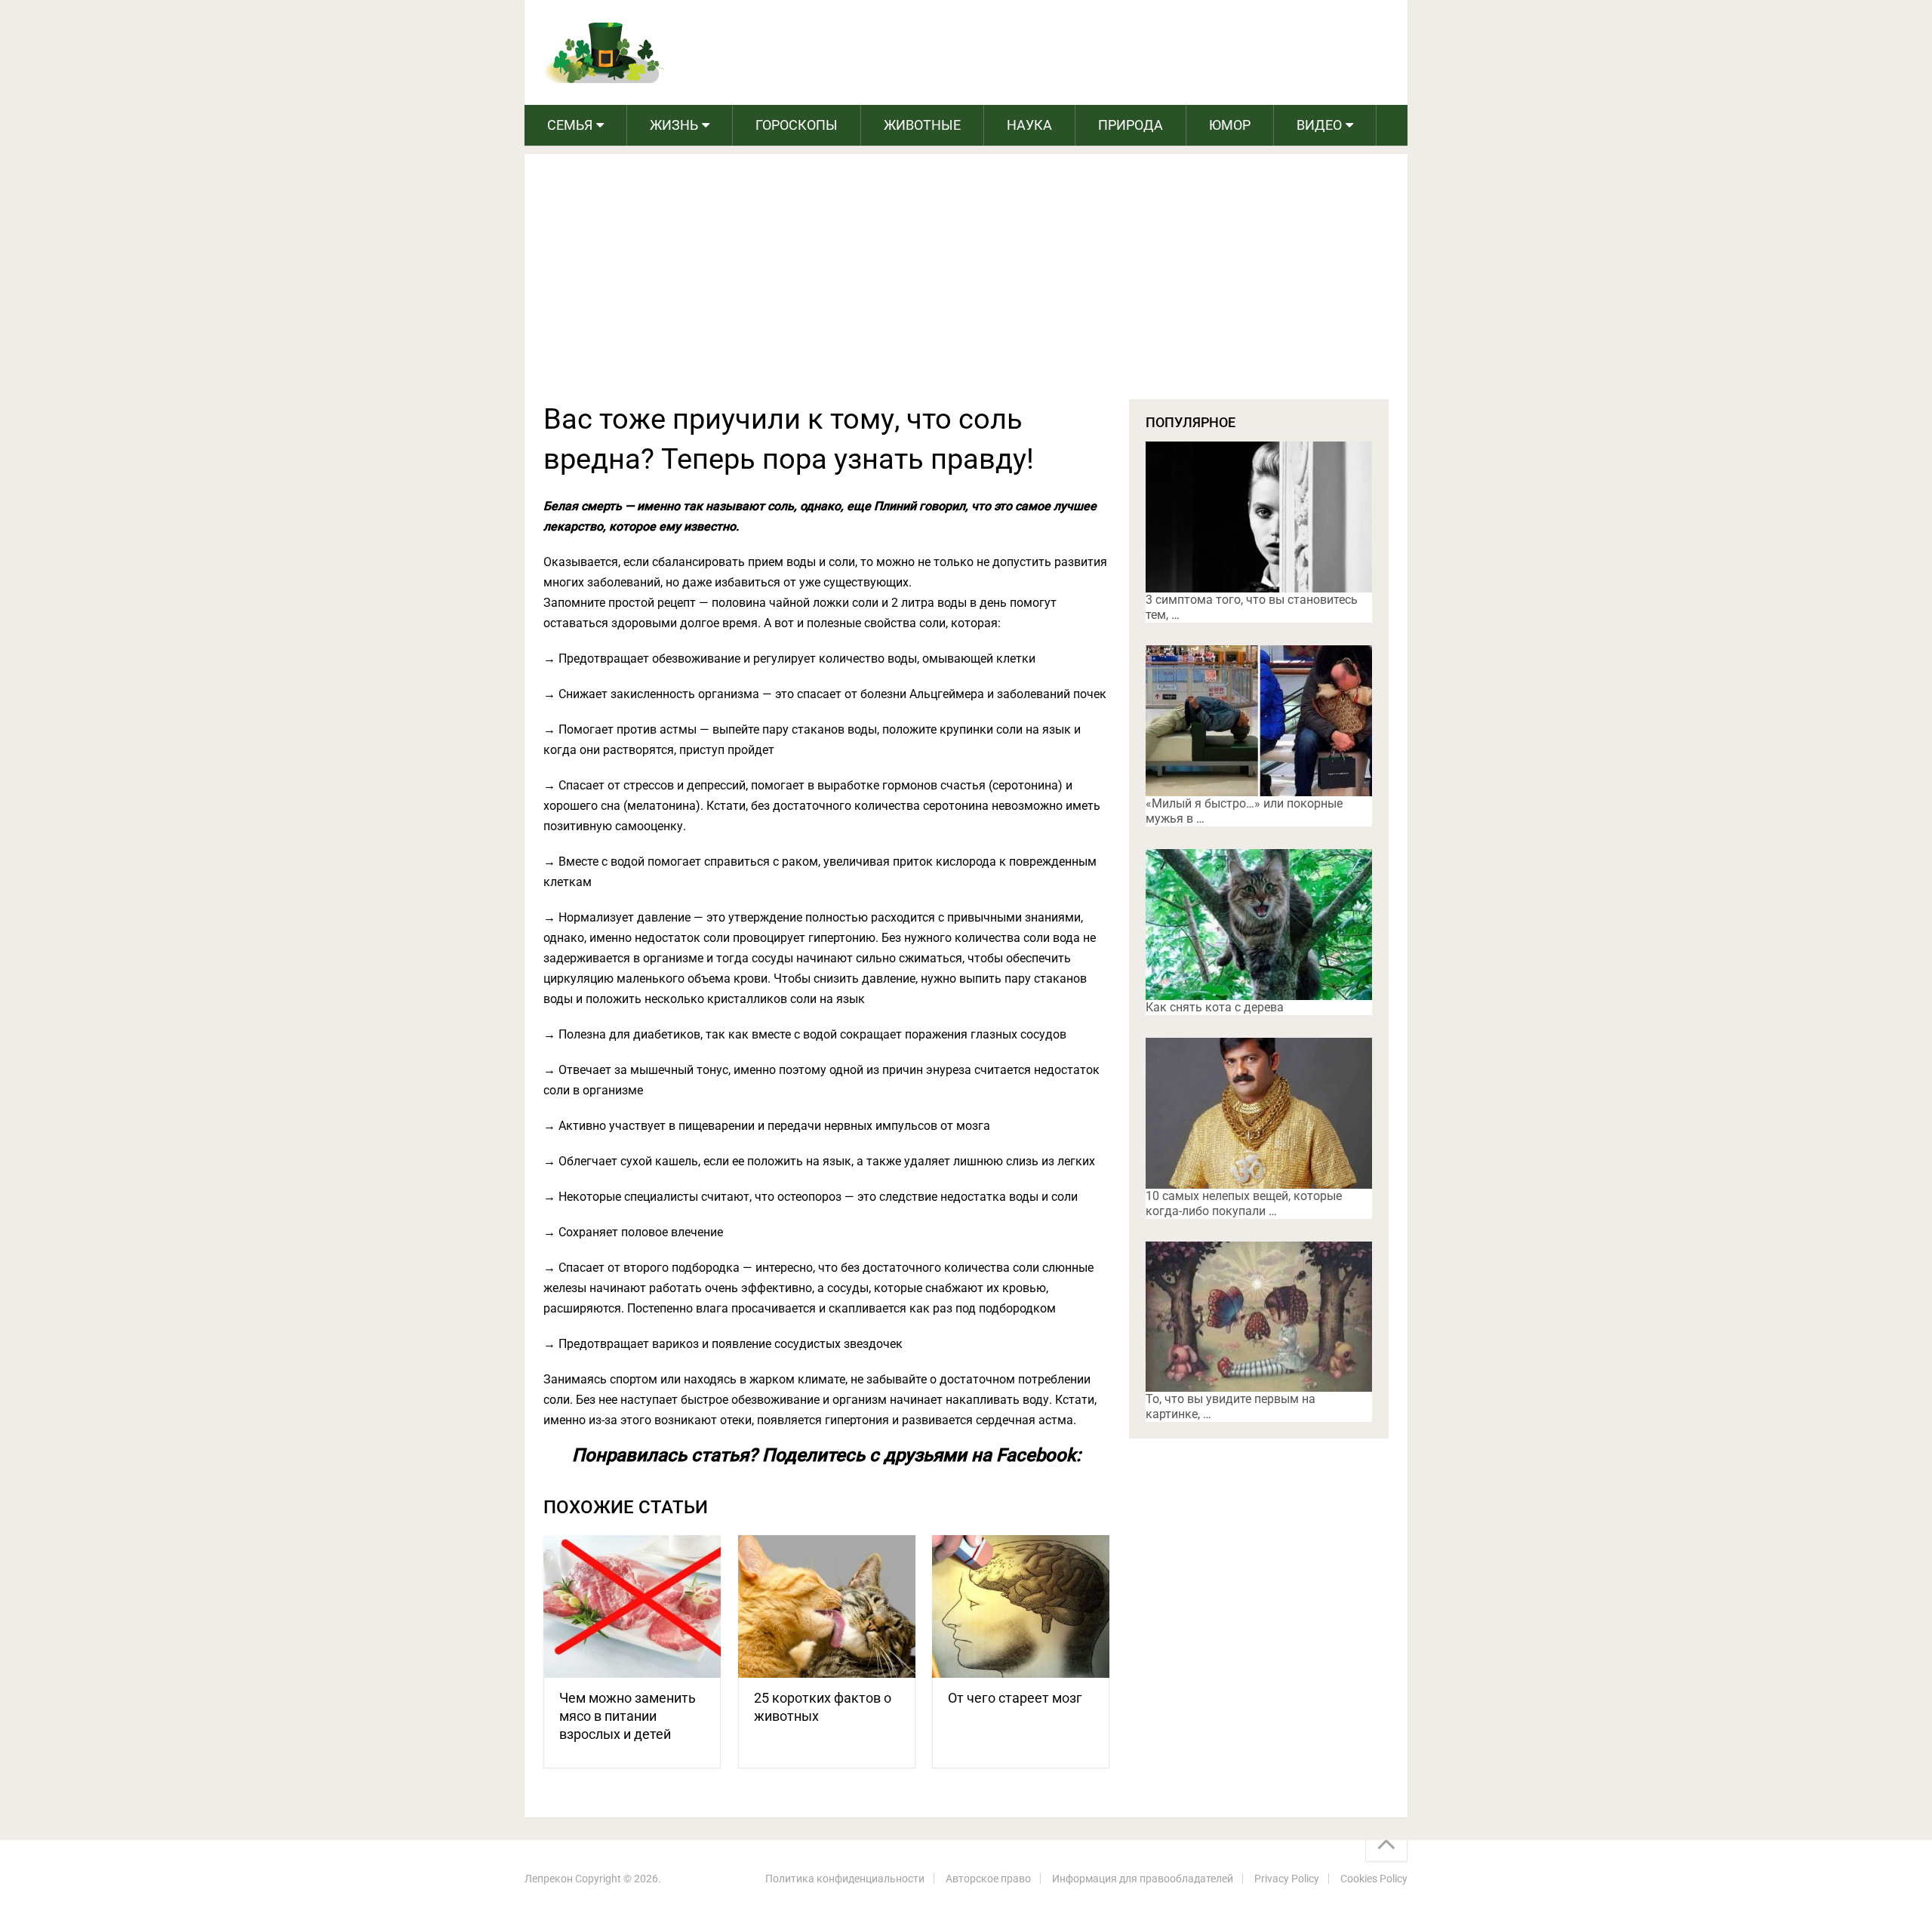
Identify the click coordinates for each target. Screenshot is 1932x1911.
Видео (1319, 125)
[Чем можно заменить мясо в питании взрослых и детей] (632, 1606)
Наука (1029, 125)
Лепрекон (549, 1879)
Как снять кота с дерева (1215, 1007)
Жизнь (674, 125)
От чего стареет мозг (1015, 1698)
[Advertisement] (966, 286)
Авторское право (988, 1879)
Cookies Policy (1374, 1879)
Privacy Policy (1287, 1879)
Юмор (1230, 125)
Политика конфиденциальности (845, 1879)
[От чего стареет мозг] (1021, 1606)
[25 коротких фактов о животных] (827, 1606)
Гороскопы (797, 125)
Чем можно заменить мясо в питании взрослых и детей (628, 1716)
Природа (1131, 125)
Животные (922, 125)
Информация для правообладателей (1143, 1879)
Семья (570, 125)
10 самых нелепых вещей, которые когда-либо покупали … (1244, 1203)
